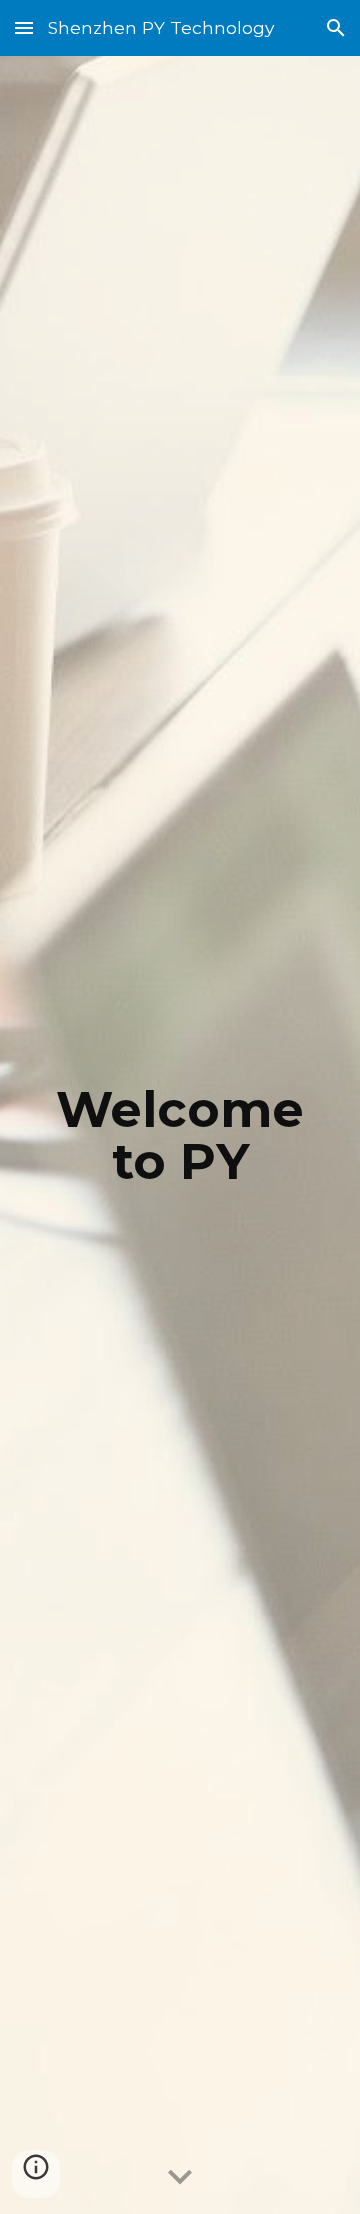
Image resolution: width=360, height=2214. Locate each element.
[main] (180, 1135)
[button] (24, 27)
